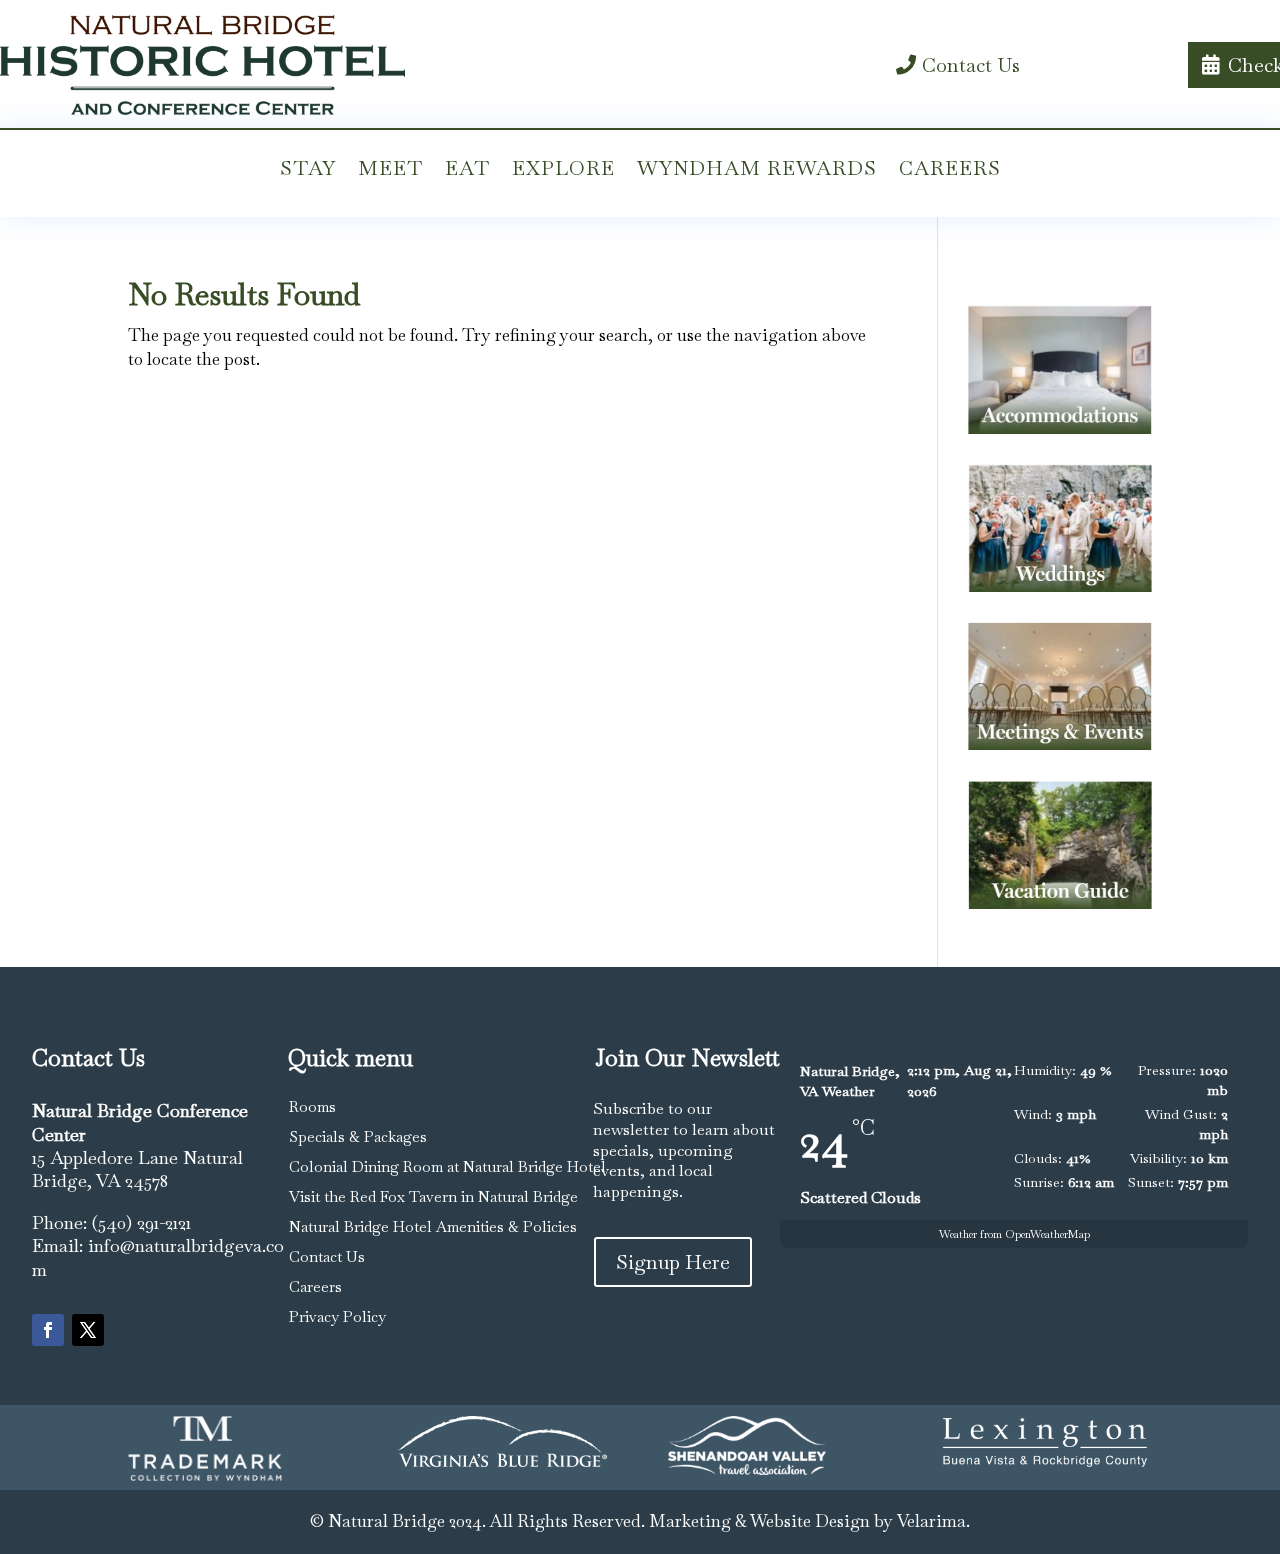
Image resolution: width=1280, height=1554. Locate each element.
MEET (390, 168)
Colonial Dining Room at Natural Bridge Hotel (447, 1166)
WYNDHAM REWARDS (757, 168)
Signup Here (673, 1262)
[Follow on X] (88, 1330)
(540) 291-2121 (141, 1222)
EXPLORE (563, 168)
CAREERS (950, 168)
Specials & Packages (358, 1136)
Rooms (312, 1106)
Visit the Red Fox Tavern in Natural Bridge (433, 1196)
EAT (467, 168)
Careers (315, 1286)
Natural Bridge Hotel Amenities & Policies (433, 1226)
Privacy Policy (337, 1316)
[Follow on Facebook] (48, 1330)
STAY (308, 168)
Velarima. (933, 1521)
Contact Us (971, 65)
